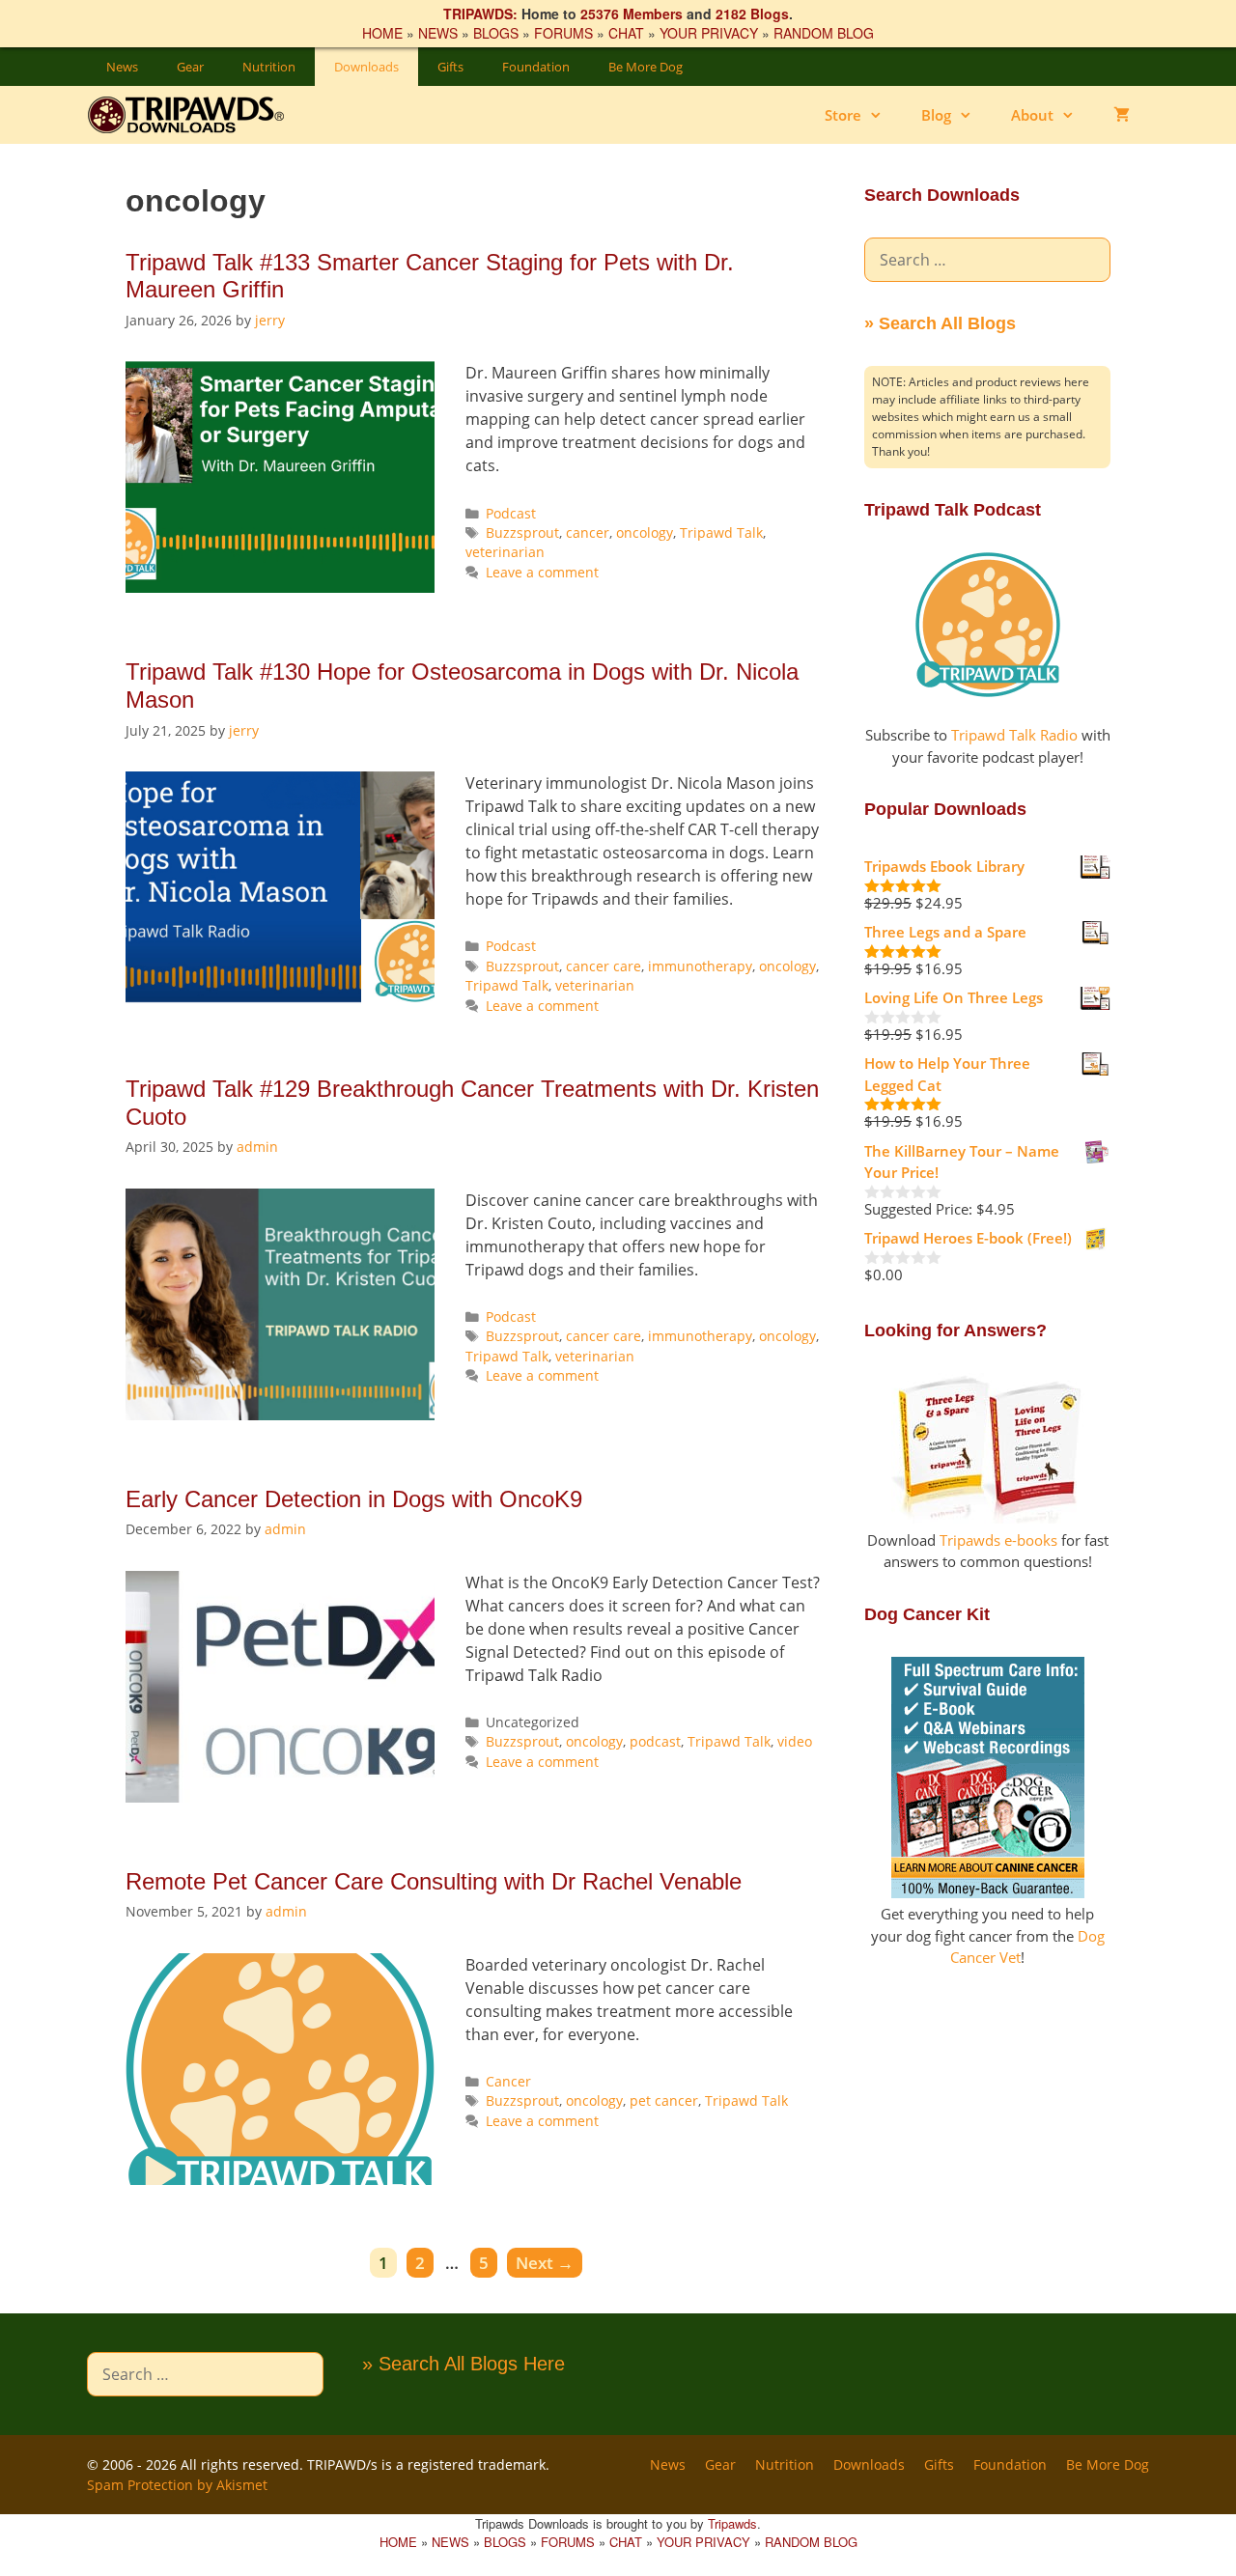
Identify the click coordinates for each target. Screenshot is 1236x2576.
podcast (655, 1741)
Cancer (508, 2081)
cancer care (604, 966)
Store (843, 115)
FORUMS (563, 33)
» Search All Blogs (940, 323)
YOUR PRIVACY (709, 33)
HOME (382, 33)
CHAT (626, 33)
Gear (190, 67)
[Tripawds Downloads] (196, 115)
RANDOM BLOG (824, 33)
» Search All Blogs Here (463, 2364)
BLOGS (496, 33)
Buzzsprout (522, 532)
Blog (936, 115)
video (795, 1741)
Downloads (366, 67)
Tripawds (732, 2523)
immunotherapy (700, 966)
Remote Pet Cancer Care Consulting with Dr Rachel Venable (434, 1881)
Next (545, 2263)
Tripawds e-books (998, 1540)
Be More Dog (646, 67)
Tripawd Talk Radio (1014, 735)
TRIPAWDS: (480, 14)
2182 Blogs (752, 14)
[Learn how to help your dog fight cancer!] (988, 1892)
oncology (645, 532)
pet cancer (664, 2100)
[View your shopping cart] (1122, 115)
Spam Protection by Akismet (177, 2485)
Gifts (450, 67)
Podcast (511, 513)
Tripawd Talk (721, 532)
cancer (588, 532)
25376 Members (632, 14)
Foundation (536, 67)
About (1032, 115)
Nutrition (269, 67)
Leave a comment (542, 572)
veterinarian (505, 552)
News (122, 67)
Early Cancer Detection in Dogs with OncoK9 (354, 1499)
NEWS (438, 33)
